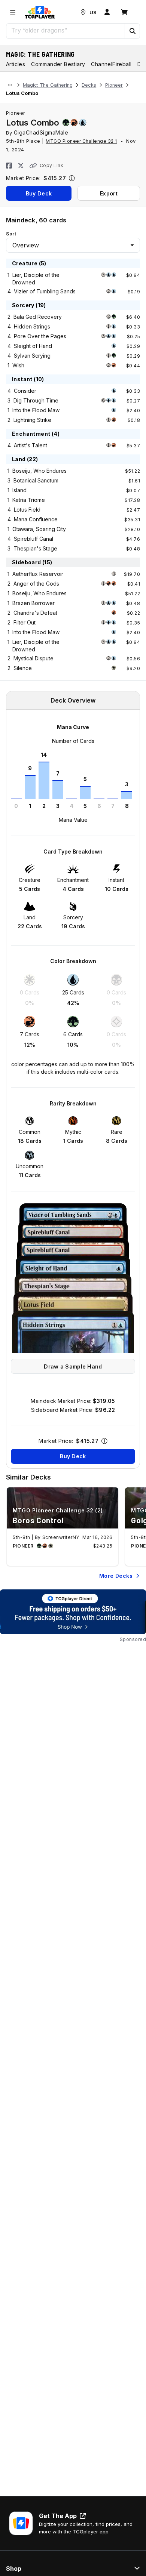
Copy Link (51, 165)
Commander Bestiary (58, 64)
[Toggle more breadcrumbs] (10, 85)
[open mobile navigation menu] (13, 12)
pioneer (16, 113)
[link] (40, 12)
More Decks (116, 1576)
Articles (16, 64)
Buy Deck (39, 193)
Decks (89, 85)
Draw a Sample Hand (73, 1366)
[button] (132, 31)
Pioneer (114, 85)
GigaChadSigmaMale (41, 132)
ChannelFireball (111, 64)
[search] (66, 30)
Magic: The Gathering (40, 54)
